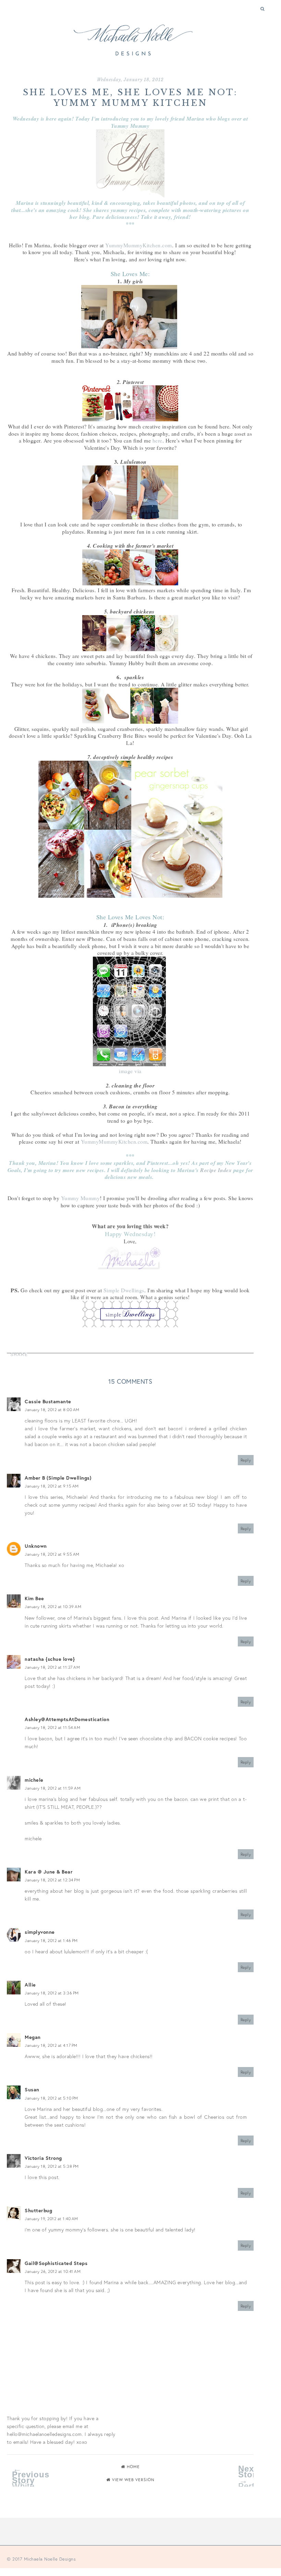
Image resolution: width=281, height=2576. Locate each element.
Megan (33, 2037)
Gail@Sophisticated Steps (56, 2263)
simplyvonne (40, 1932)
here (157, 440)
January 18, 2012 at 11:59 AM (53, 1788)
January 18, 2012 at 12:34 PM (52, 1880)
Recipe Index (216, 1170)
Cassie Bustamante (48, 1401)
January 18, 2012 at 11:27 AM (52, 1667)
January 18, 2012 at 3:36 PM (52, 1993)
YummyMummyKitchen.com (139, 245)
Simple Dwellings (124, 1290)
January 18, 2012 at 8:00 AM (52, 1410)
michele (34, 1780)
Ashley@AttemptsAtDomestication (67, 1719)
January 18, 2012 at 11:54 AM (52, 1727)
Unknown (36, 1546)
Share (19, 1355)
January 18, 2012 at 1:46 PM (51, 1940)
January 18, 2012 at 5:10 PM (51, 2098)
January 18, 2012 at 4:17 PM (51, 2045)
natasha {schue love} (50, 1659)
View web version (133, 2480)
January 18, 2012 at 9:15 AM (52, 1486)
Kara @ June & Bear (49, 1872)
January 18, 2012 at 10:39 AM (53, 1607)
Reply (246, 1460)
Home (133, 2467)
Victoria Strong (43, 2158)
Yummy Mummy (81, 1198)
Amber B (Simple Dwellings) (58, 1478)
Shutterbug (38, 2210)
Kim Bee (34, 1598)
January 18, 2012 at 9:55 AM (52, 1554)
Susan (32, 2089)
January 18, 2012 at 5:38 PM (52, 2166)
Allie (30, 1985)
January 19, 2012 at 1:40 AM (51, 2219)
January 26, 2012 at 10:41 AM (53, 2271)
